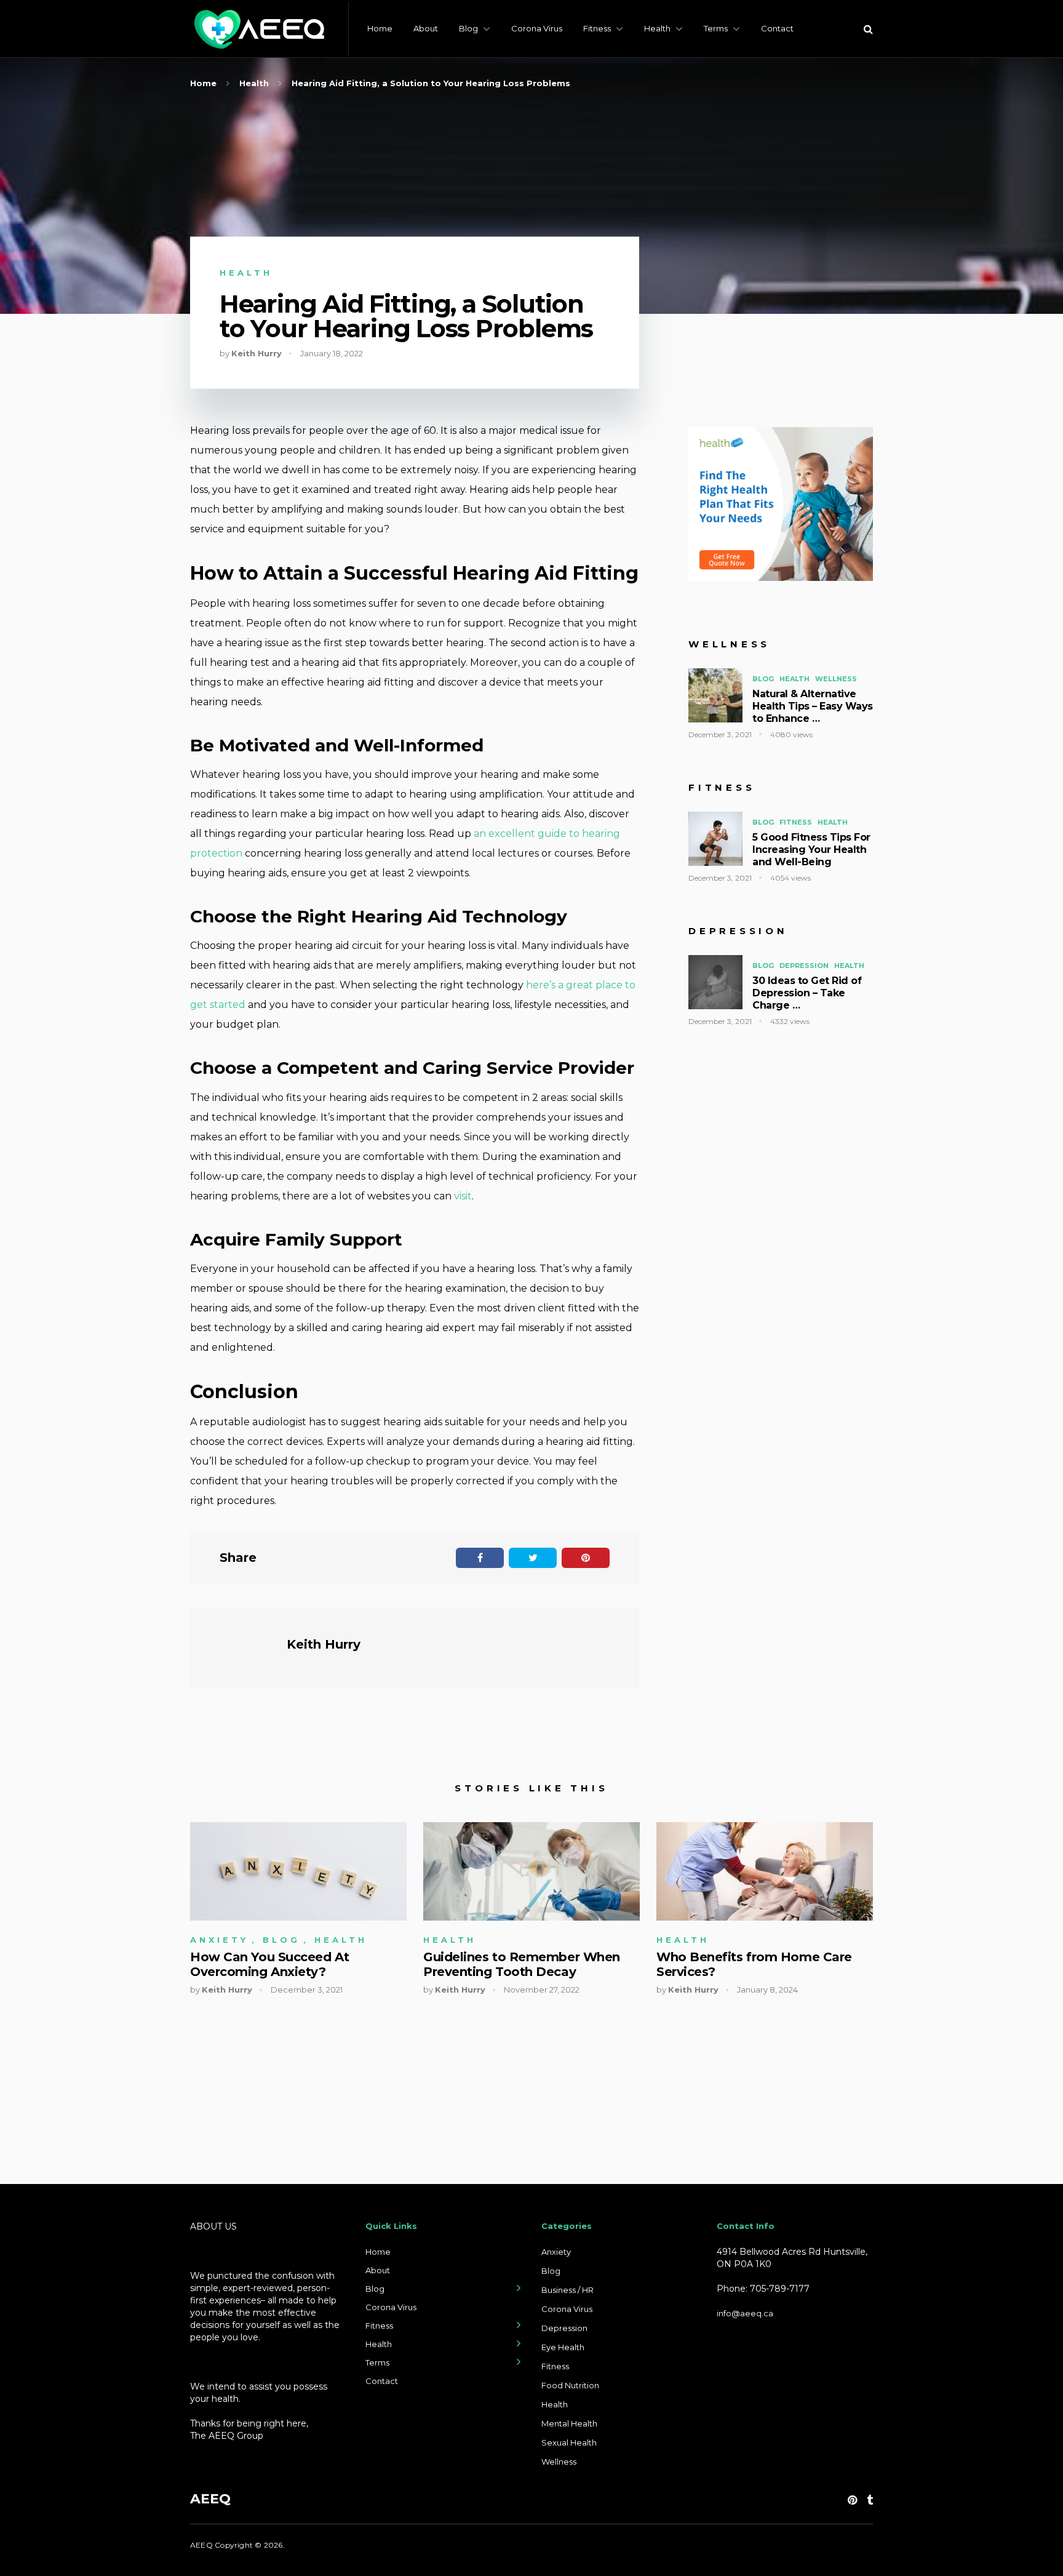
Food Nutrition (570, 2385)
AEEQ (210, 2499)
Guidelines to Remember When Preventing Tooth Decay (522, 1964)
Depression (804, 966)
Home (380, 28)
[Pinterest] (852, 2500)
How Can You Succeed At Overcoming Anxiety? (269, 1964)
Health (657, 28)
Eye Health (563, 2347)
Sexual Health (569, 2442)
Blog (468, 28)
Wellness (836, 679)
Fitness (597, 28)
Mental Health (569, 2423)
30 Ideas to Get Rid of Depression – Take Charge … (807, 993)
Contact (777, 28)
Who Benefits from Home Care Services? (754, 1964)
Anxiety (219, 1940)
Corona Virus (537, 28)
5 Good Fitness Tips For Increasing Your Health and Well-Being (811, 850)
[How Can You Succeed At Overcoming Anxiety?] (298, 1872)
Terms (716, 28)
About (426, 28)
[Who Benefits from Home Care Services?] (765, 1872)
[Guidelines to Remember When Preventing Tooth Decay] (531, 1872)
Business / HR (567, 2290)
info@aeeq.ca (745, 2313)
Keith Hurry (257, 353)
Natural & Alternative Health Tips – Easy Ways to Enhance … (813, 706)
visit (463, 1196)
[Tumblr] (870, 2500)
